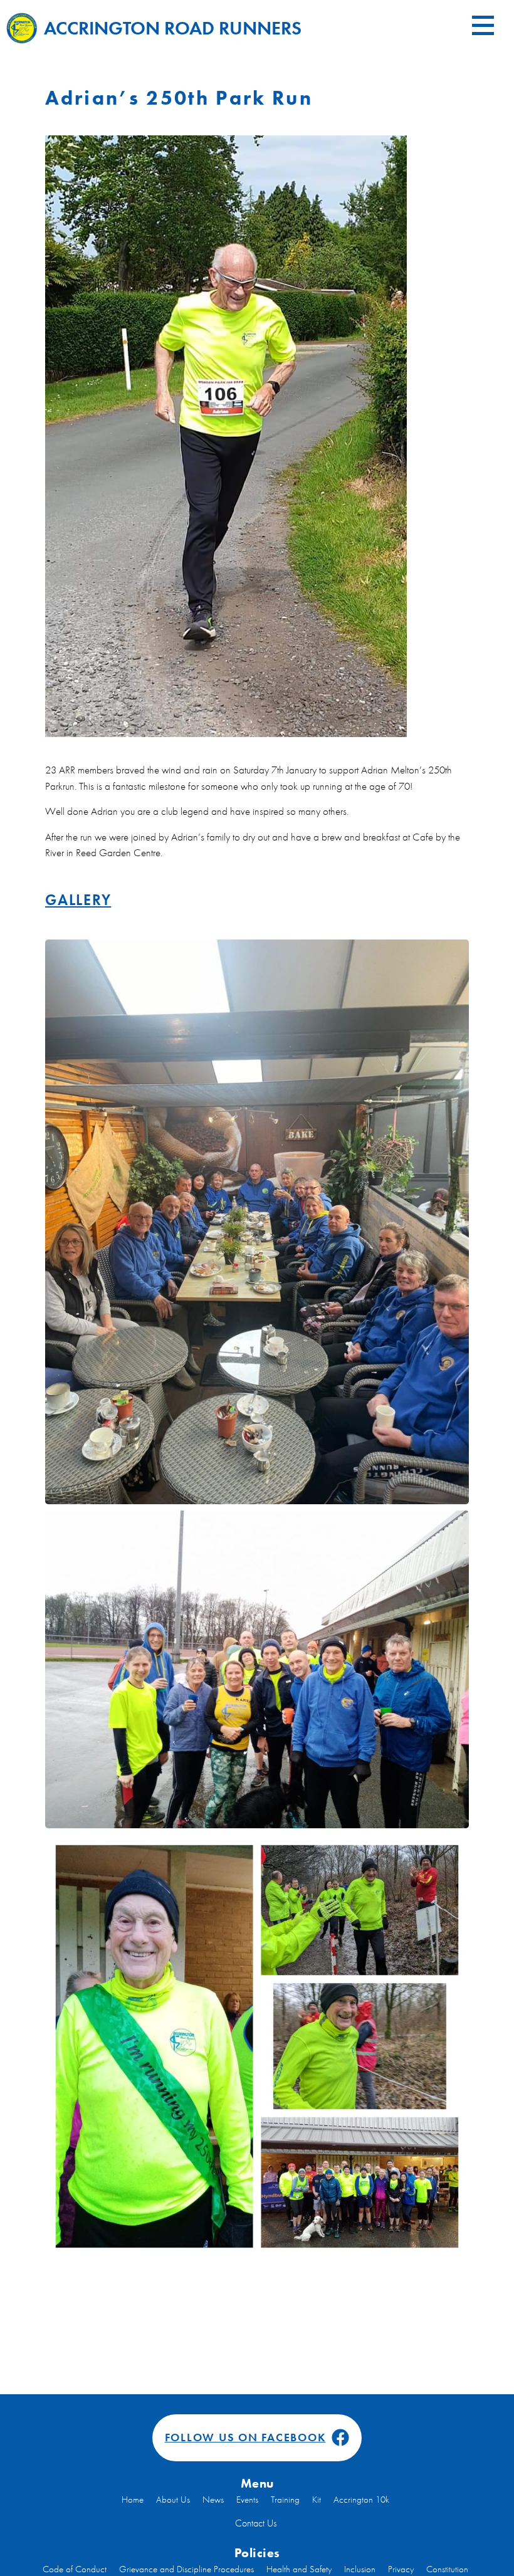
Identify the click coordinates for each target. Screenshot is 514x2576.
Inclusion (360, 2569)
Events (247, 2500)
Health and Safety (299, 2569)
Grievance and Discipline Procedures (186, 2569)
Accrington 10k (361, 2500)
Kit (317, 2500)
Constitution (447, 2569)
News (213, 2500)
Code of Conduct (75, 2569)
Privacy (401, 2569)
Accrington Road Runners (173, 28)
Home (133, 2500)
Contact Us (256, 2523)
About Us (173, 2500)
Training (285, 2500)
